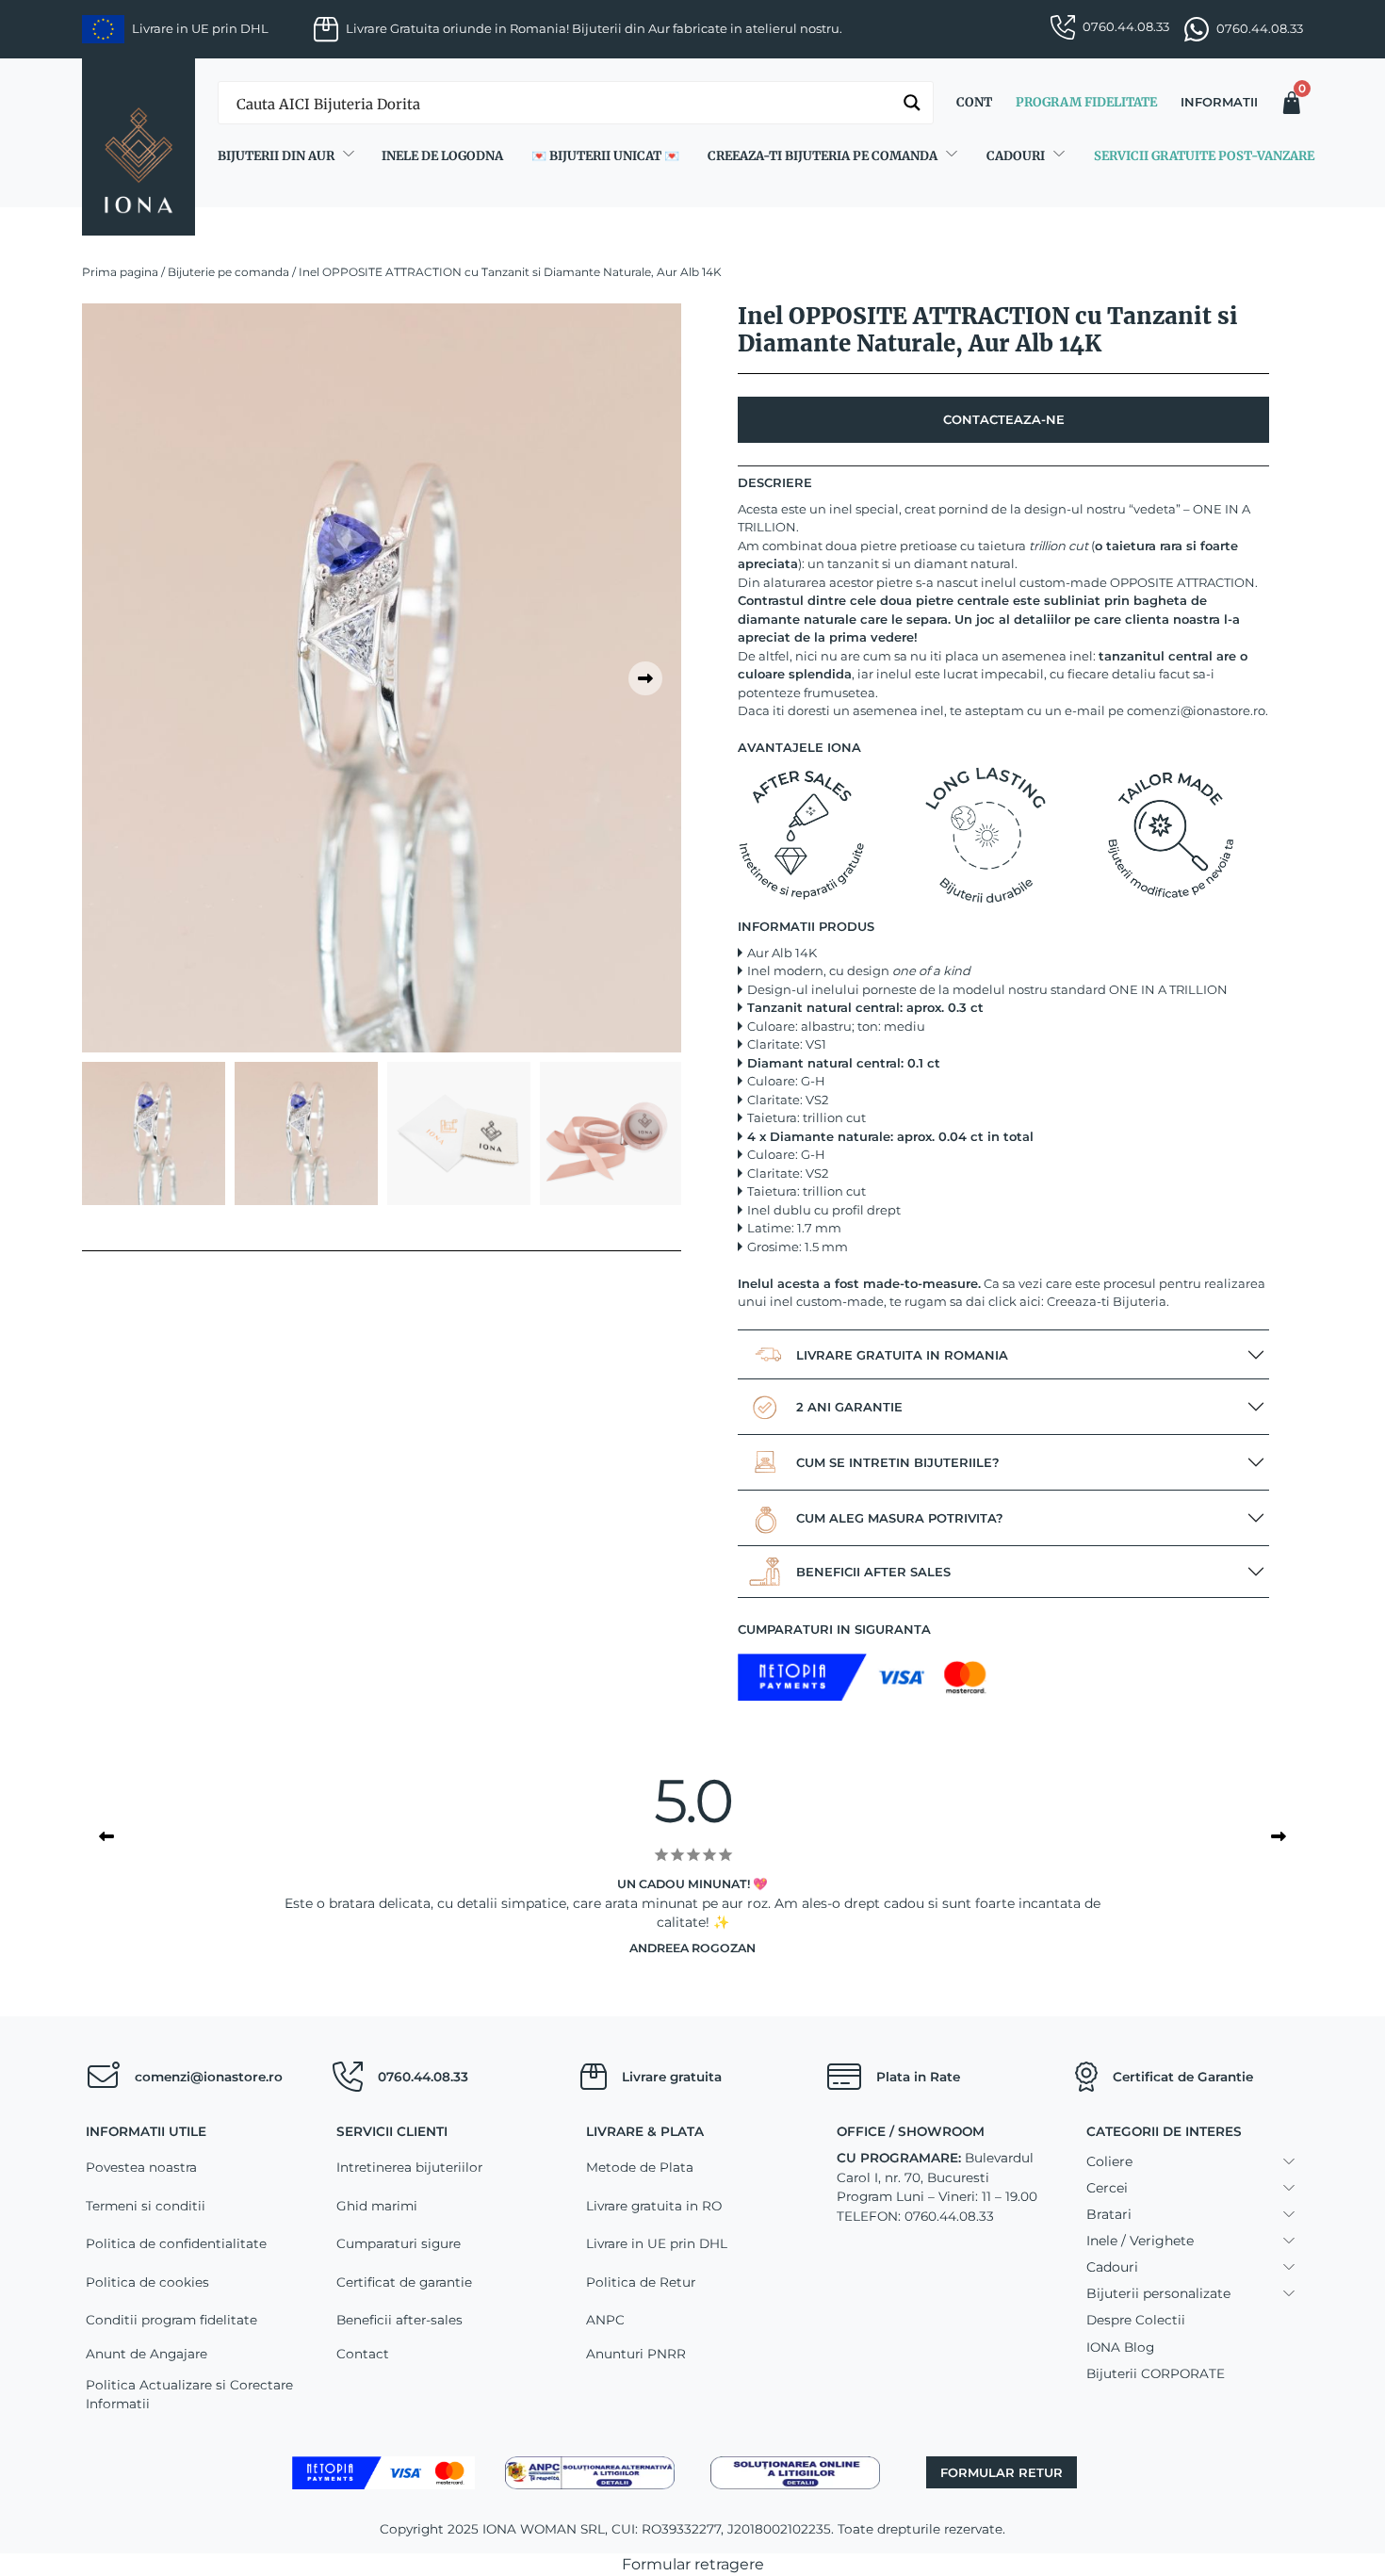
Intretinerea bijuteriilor (409, 2167)
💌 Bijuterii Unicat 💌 (605, 156)
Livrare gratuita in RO (654, 2206)
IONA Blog (1120, 2347)
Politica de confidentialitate (176, 2243)
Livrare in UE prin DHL (657, 2243)
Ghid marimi (377, 2206)
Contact (363, 2354)
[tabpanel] (382, 678)
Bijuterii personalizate (1158, 2293)
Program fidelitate (1086, 102)
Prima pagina (120, 272)
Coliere (1109, 2161)
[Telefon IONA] (348, 2077)
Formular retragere (693, 2564)
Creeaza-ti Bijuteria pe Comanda (823, 156)
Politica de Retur (641, 2282)
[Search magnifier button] (912, 103)
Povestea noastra (141, 2167)
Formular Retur (1002, 2472)
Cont (974, 102)
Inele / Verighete (1140, 2241)
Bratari (1109, 2214)
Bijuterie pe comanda (228, 272)
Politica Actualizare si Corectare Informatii (189, 2394)
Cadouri (1016, 156)
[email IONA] (103, 2077)
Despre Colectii (1136, 2320)
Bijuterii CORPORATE (1156, 2373)
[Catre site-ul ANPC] (590, 2471)
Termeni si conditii (146, 2206)
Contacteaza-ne (1004, 419)
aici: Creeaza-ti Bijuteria (1093, 1301)
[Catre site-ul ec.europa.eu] (795, 2471)
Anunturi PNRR (636, 2354)
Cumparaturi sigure (399, 2243)
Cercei (1107, 2188)
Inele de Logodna (442, 156)
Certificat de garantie (404, 2282)
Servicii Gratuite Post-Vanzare (1204, 156)
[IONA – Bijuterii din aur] (138, 147)
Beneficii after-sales (399, 2320)
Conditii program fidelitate (171, 2320)
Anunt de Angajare (147, 2354)
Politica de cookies (147, 2282)
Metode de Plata (640, 2167)
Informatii (1219, 102)
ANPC (605, 2320)
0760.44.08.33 (1126, 26)
